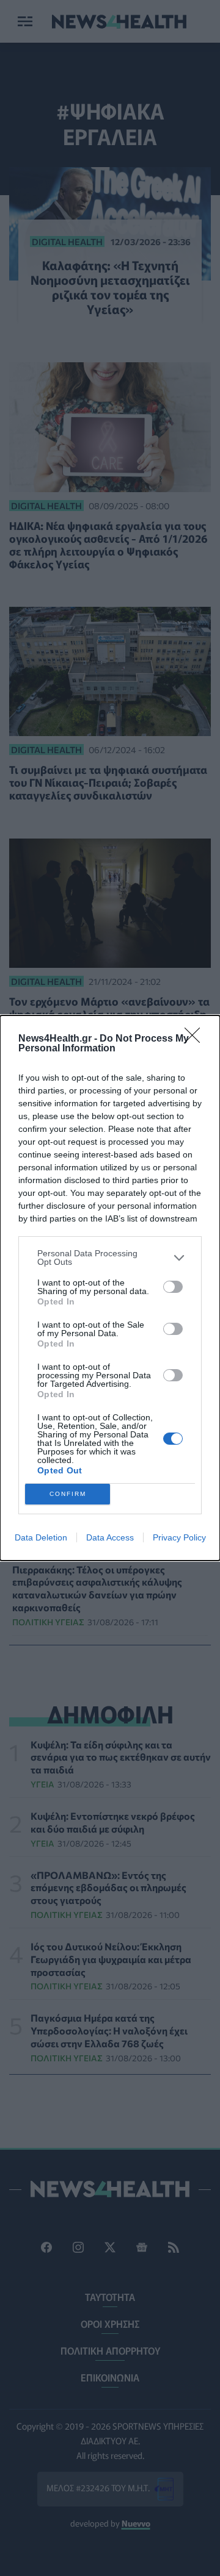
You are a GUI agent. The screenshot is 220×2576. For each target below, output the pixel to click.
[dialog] (110, 1288)
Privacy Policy (179, 1537)
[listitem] (110, 1258)
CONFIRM (68, 1494)
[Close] (196, 1039)
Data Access (110, 1537)
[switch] (173, 1287)
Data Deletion (41, 1537)
